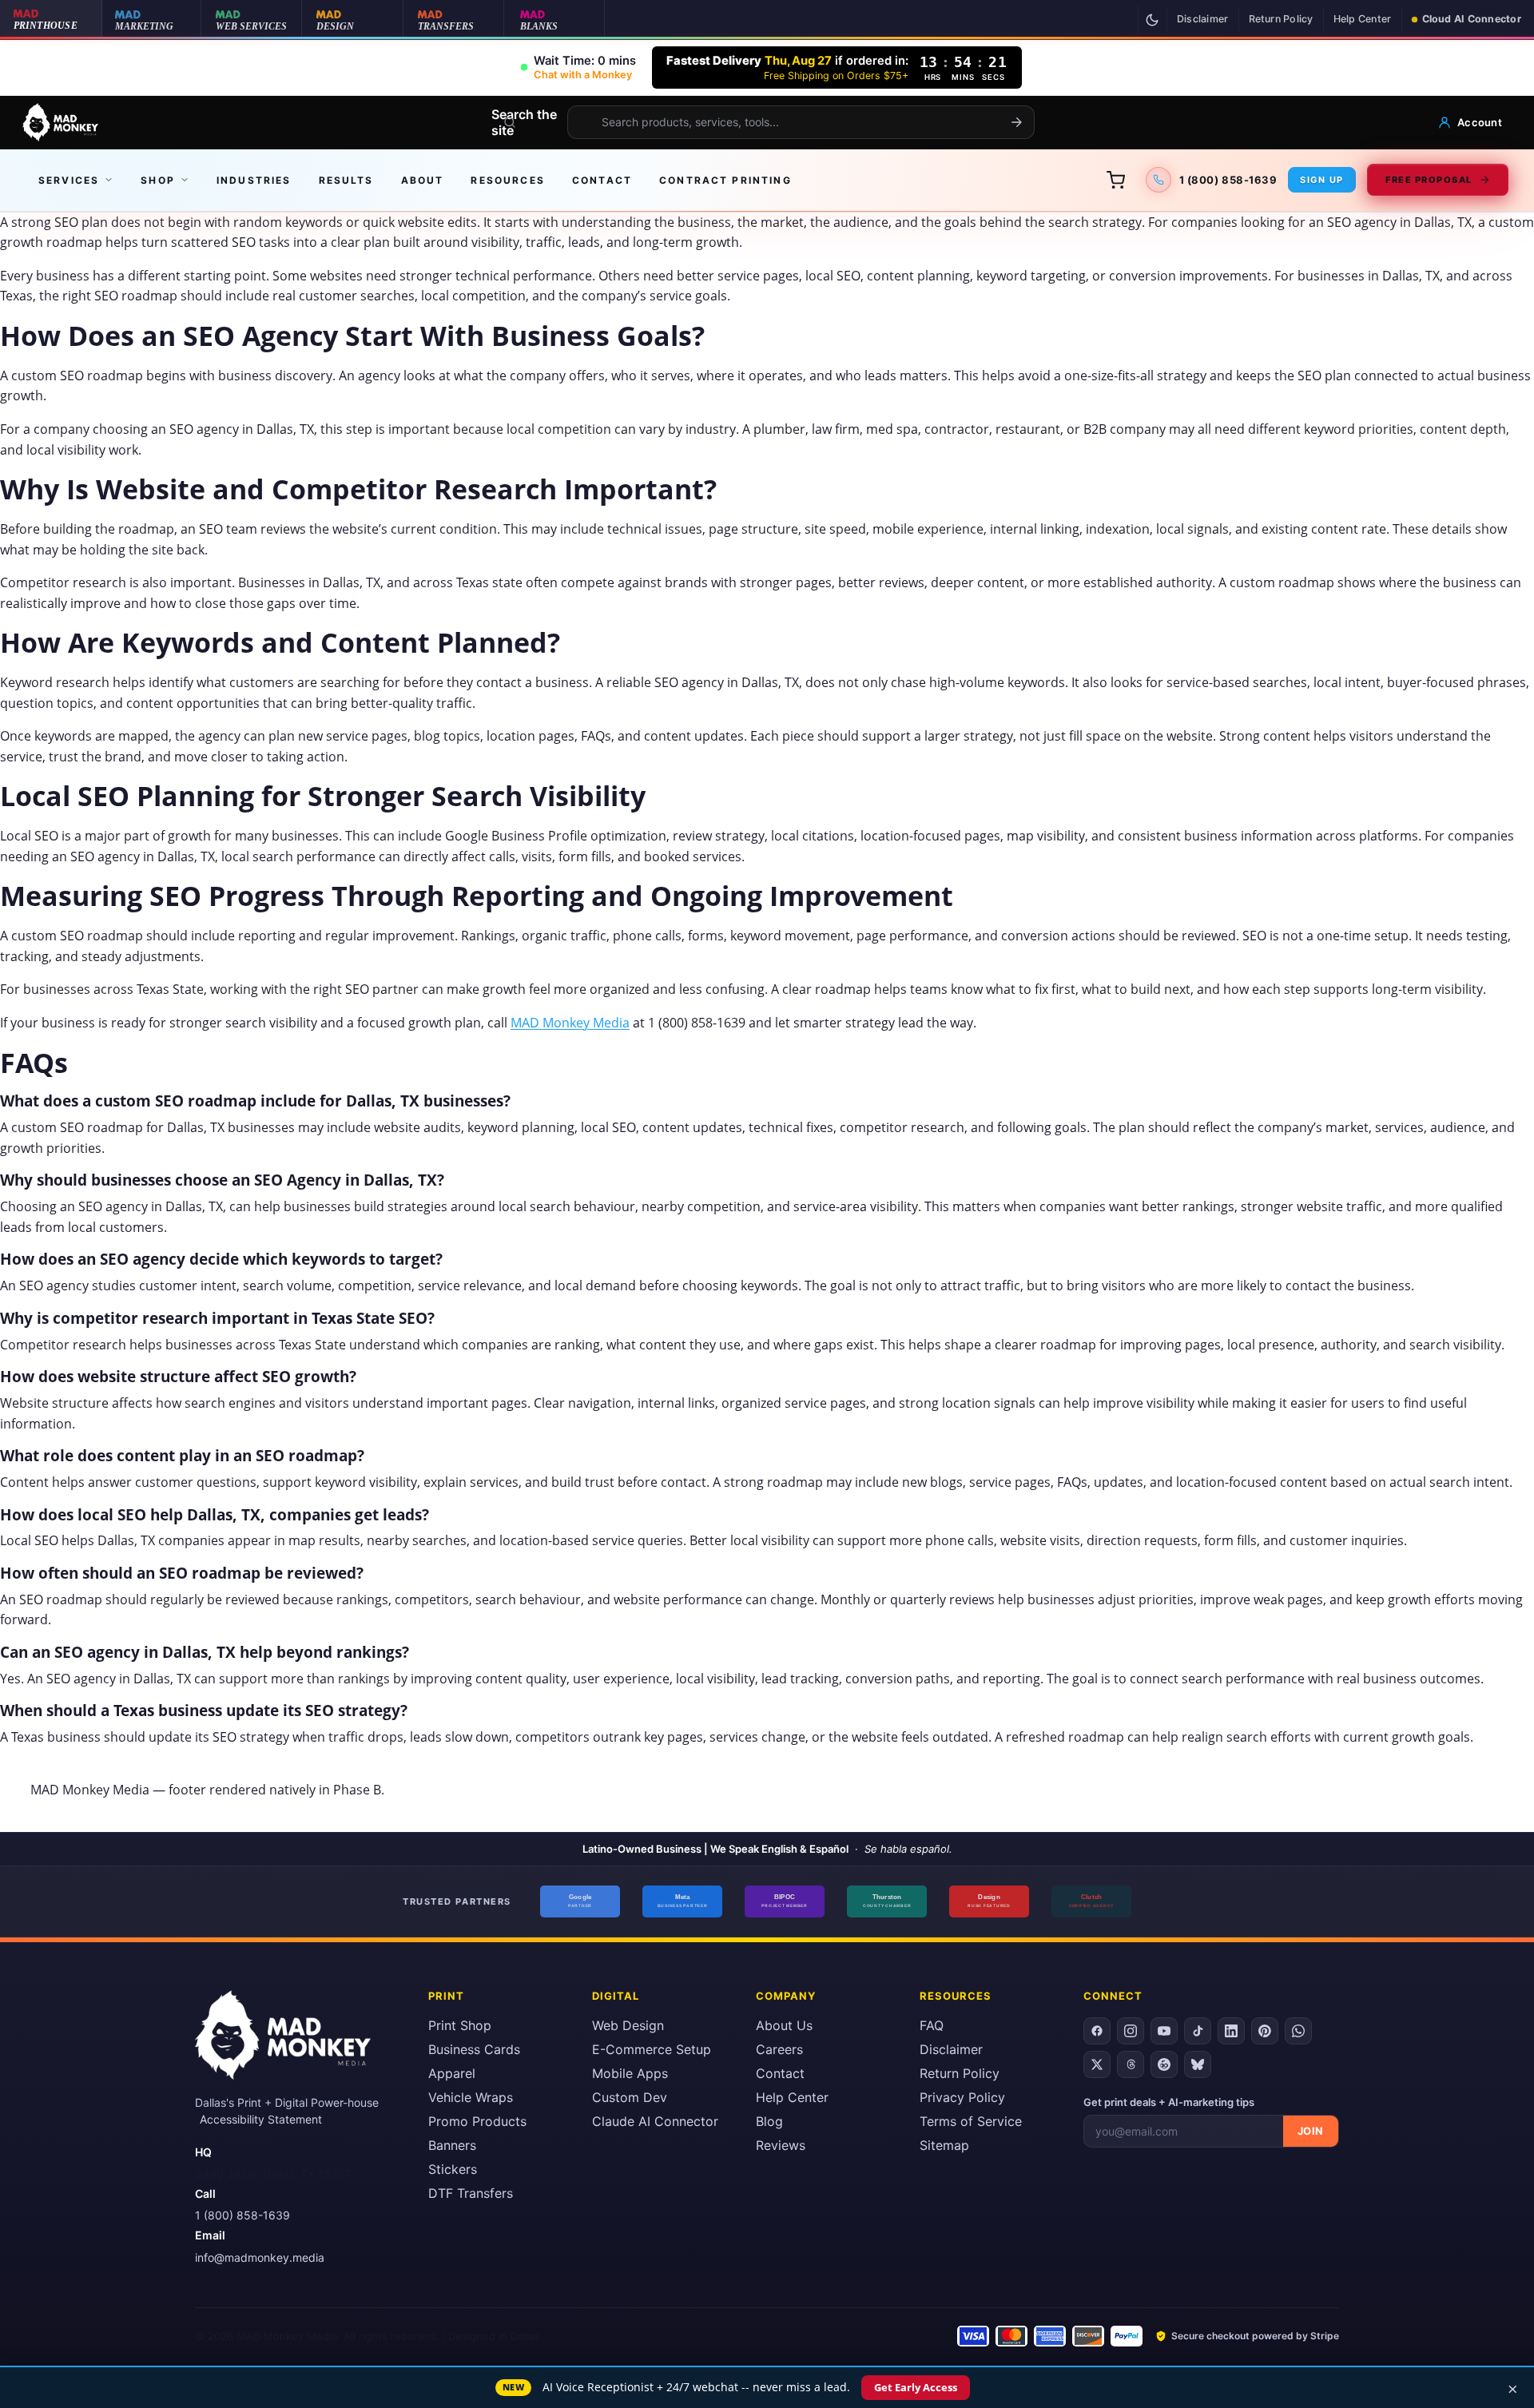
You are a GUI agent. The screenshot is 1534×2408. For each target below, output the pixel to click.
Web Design (628, 2025)
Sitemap (944, 2145)
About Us (784, 2025)
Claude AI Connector (655, 2121)
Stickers (453, 2169)
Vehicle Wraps (471, 2097)
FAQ (932, 2025)
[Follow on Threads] (1131, 2064)
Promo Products (477, 2121)
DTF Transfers (471, 2193)
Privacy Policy (962, 2097)
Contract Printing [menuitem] (725, 180)
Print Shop (460, 2025)
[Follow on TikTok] (1198, 2031)
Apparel (452, 2073)
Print (446, 1996)
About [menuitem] (423, 180)
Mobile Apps (630, 2073)
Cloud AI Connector (1472, 19)
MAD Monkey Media (570, 1023)
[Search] (1016, 122)
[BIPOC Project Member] (785, 1901)
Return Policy (1281, 19)
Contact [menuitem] (602, 180)
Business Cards (474, 2049)
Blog (769, 2121)
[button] (578, 68)
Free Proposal (1429, 180)
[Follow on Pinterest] (1265, 2031)
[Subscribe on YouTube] (1164, 2031)
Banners (452, 2145)
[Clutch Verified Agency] (1091, 1901)
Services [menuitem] (69, 180)
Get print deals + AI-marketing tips (1169, 2102)
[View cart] (1116, 180)
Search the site (524, 122)
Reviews (781, 2145)
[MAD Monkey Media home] (60, 122)
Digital (616, 1996)
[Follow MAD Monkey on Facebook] (1097, 2031)
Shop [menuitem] (158, 180)
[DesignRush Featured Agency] (989, 1901)
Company (786, 1996)
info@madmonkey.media (260, 2257)
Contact (780, 2073)
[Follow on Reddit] (1164, 2064)
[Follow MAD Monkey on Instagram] (1131, 2031)
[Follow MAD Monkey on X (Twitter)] (1097, 2064)
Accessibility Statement (261, 2119)
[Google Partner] (580, 1901)
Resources (956, 1996)
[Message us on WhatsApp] (1298, 2031)
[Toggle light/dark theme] (1151, 20)
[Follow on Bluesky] (1198, 2064)
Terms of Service (971, 2121)
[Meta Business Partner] (682, 1901)
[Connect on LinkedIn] (1231, 2031)
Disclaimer (1203, 19)
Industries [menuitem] (254, 180)
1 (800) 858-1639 (242, 2215)
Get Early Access (916, 2387)
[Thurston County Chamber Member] (887, 1901)
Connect (1113, 1996)
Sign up (1322, 180)
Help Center (1363, 19)
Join (1311, 2131)
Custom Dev (630, 2097)
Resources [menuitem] (507, 180)
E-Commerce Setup (652, 2049)
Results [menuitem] (346, 180)
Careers (779, 2049)
